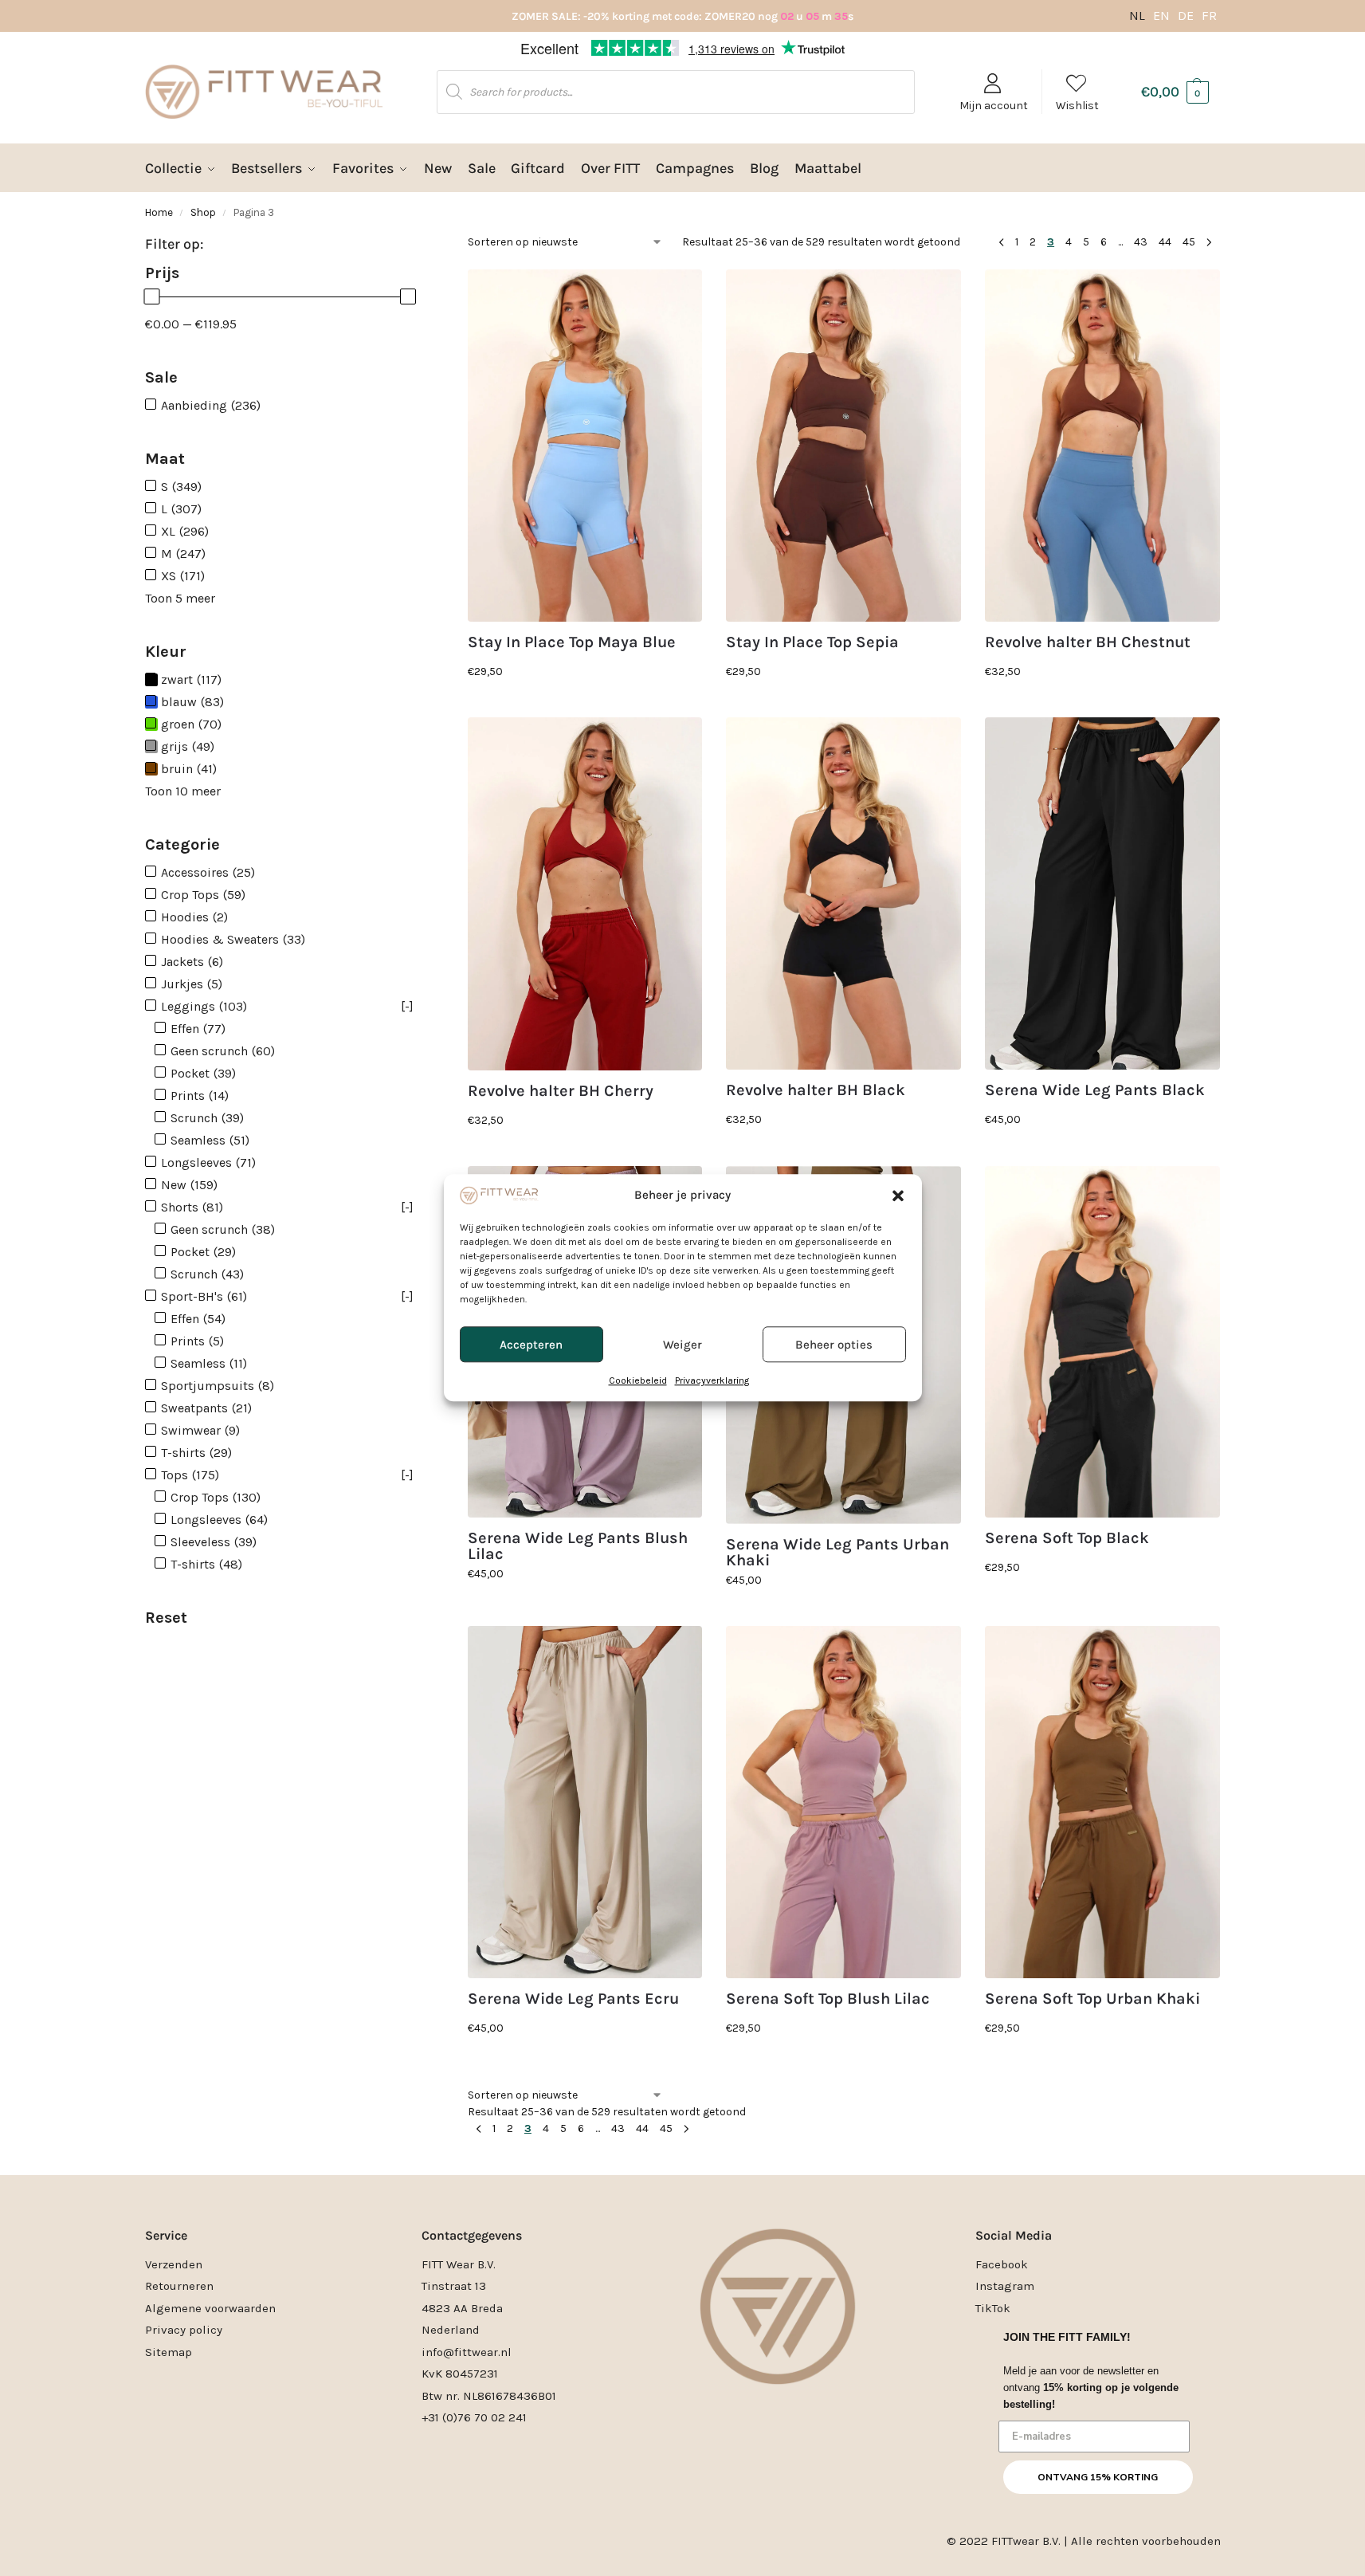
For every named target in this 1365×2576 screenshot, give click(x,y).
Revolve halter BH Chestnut (1088, 642)
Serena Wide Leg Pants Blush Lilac (578, 1546)
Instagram (1005, 2286)
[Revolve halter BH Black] (843, 893)
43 (1141, 242)
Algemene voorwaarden (210, 2308)
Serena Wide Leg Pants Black (1095, 1090)
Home (159, 212)
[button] (898, 1196)
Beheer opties (834, 1345)
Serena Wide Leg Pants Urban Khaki (837, 1553)
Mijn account (994, 106)
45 (1189, 242)
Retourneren (179, 2286)
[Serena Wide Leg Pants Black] (1102, 893)
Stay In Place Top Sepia (812, 642)
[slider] (151, 296)
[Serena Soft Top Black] (1102, 1342)
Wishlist (1077, 106)
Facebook (1002, 2264)
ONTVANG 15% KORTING (1098, 2477)
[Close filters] (437, 252)
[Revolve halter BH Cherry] (585, 893)
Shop (203, 212)
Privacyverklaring (712, 1381)
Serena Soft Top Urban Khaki (1092, 1999)
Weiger (682, 1345)
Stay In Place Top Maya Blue (572, 642)
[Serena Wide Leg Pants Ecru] (585, 1802)
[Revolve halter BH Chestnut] (1102, 446)
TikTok (993, 2308)
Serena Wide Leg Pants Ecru (573, 1999)
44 (1165, 242)
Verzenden (174, 2264)
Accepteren (531, 1345)
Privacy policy (184, 2330)
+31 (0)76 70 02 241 (474, 2417)
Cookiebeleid (638, 1381)
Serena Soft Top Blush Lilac (828, 1999)
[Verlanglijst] (678, 293)
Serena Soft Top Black (1067, 1538)
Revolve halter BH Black (816, 1090)
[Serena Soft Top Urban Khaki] (1102, 1802)
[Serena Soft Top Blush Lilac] (843, 1802)
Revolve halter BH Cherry (561, 1091)
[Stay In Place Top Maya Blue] (585, 446)
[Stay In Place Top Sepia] (843, 446)
